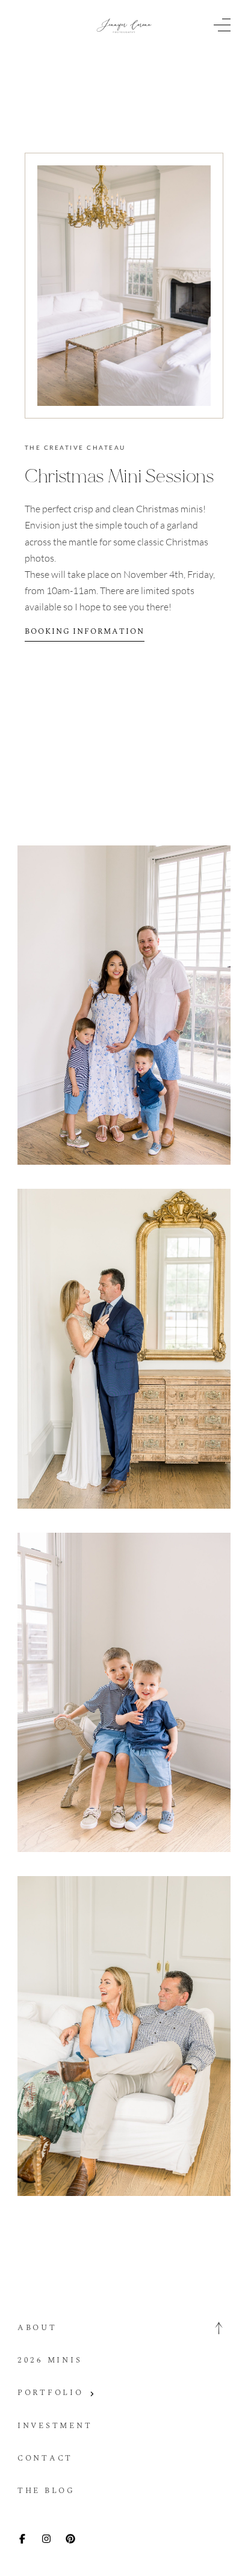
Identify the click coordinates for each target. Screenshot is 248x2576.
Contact (45, 2458)
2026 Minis (50, 2360)
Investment (55, 2426)
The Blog (46, 2491)
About (37, 2328)
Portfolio (51, 2393)
